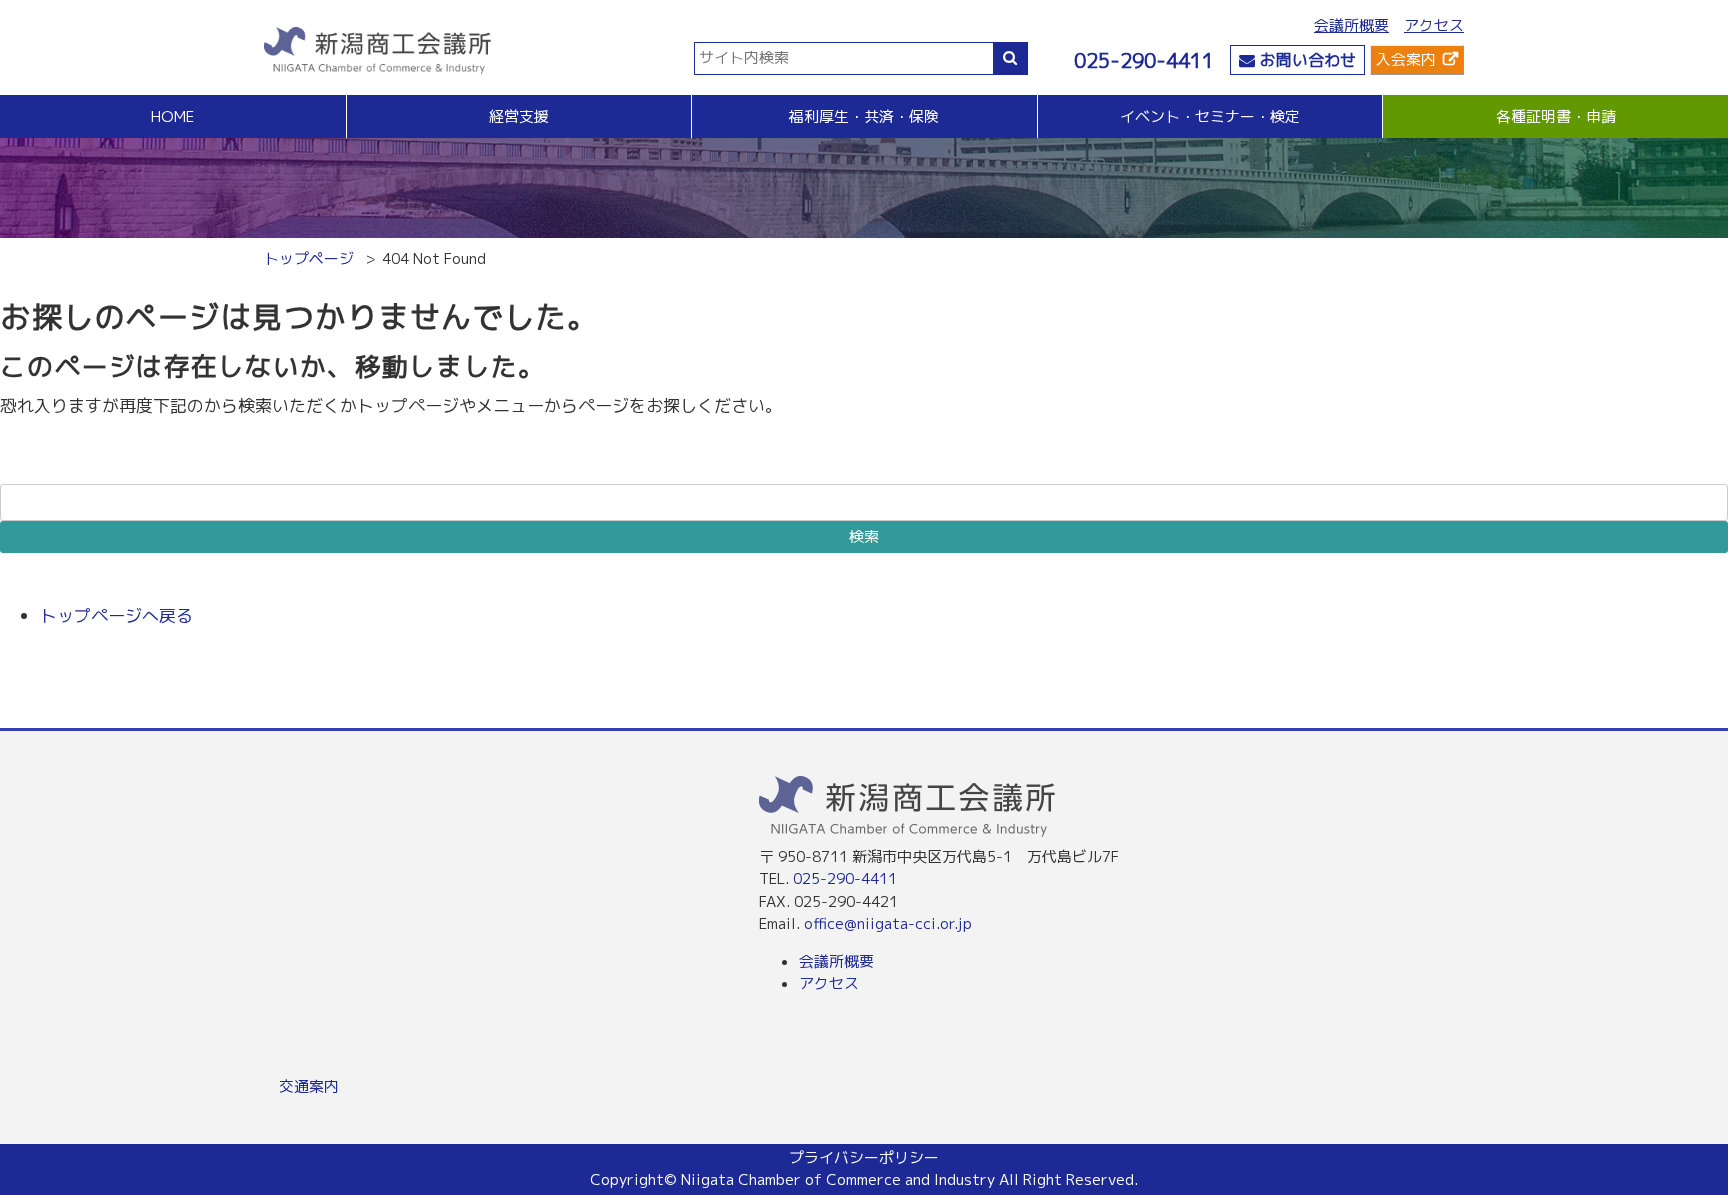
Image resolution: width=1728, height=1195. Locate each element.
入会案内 (1406, 59)
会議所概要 (1351, 25)
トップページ (309, 258)
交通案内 (309, 1086)
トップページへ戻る (116, 615)
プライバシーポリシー (864, 1157)
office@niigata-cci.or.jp (888, 923)
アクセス (1434, 25)
